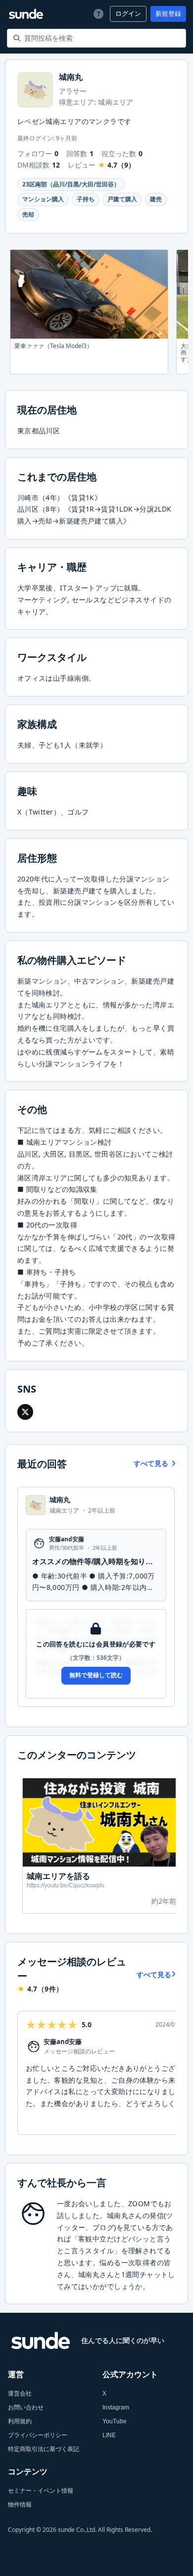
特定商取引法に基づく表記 (44, 2449)
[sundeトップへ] (41, 2341)
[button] (25, 1412)
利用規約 (20, 2421)
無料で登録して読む (96, 1675)
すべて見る (151, 1464)
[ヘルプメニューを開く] (97, 14)
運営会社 (20, 2394)
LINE (109, 2435)
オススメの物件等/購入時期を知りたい (96, 1561)
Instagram (116, 2407)
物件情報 (20, 2505)
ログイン (128, 14)
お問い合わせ (26, 2407)
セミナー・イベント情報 (41, 2491)
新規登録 (168, 14)
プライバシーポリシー (38, 2435)
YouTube (115, 2421)
